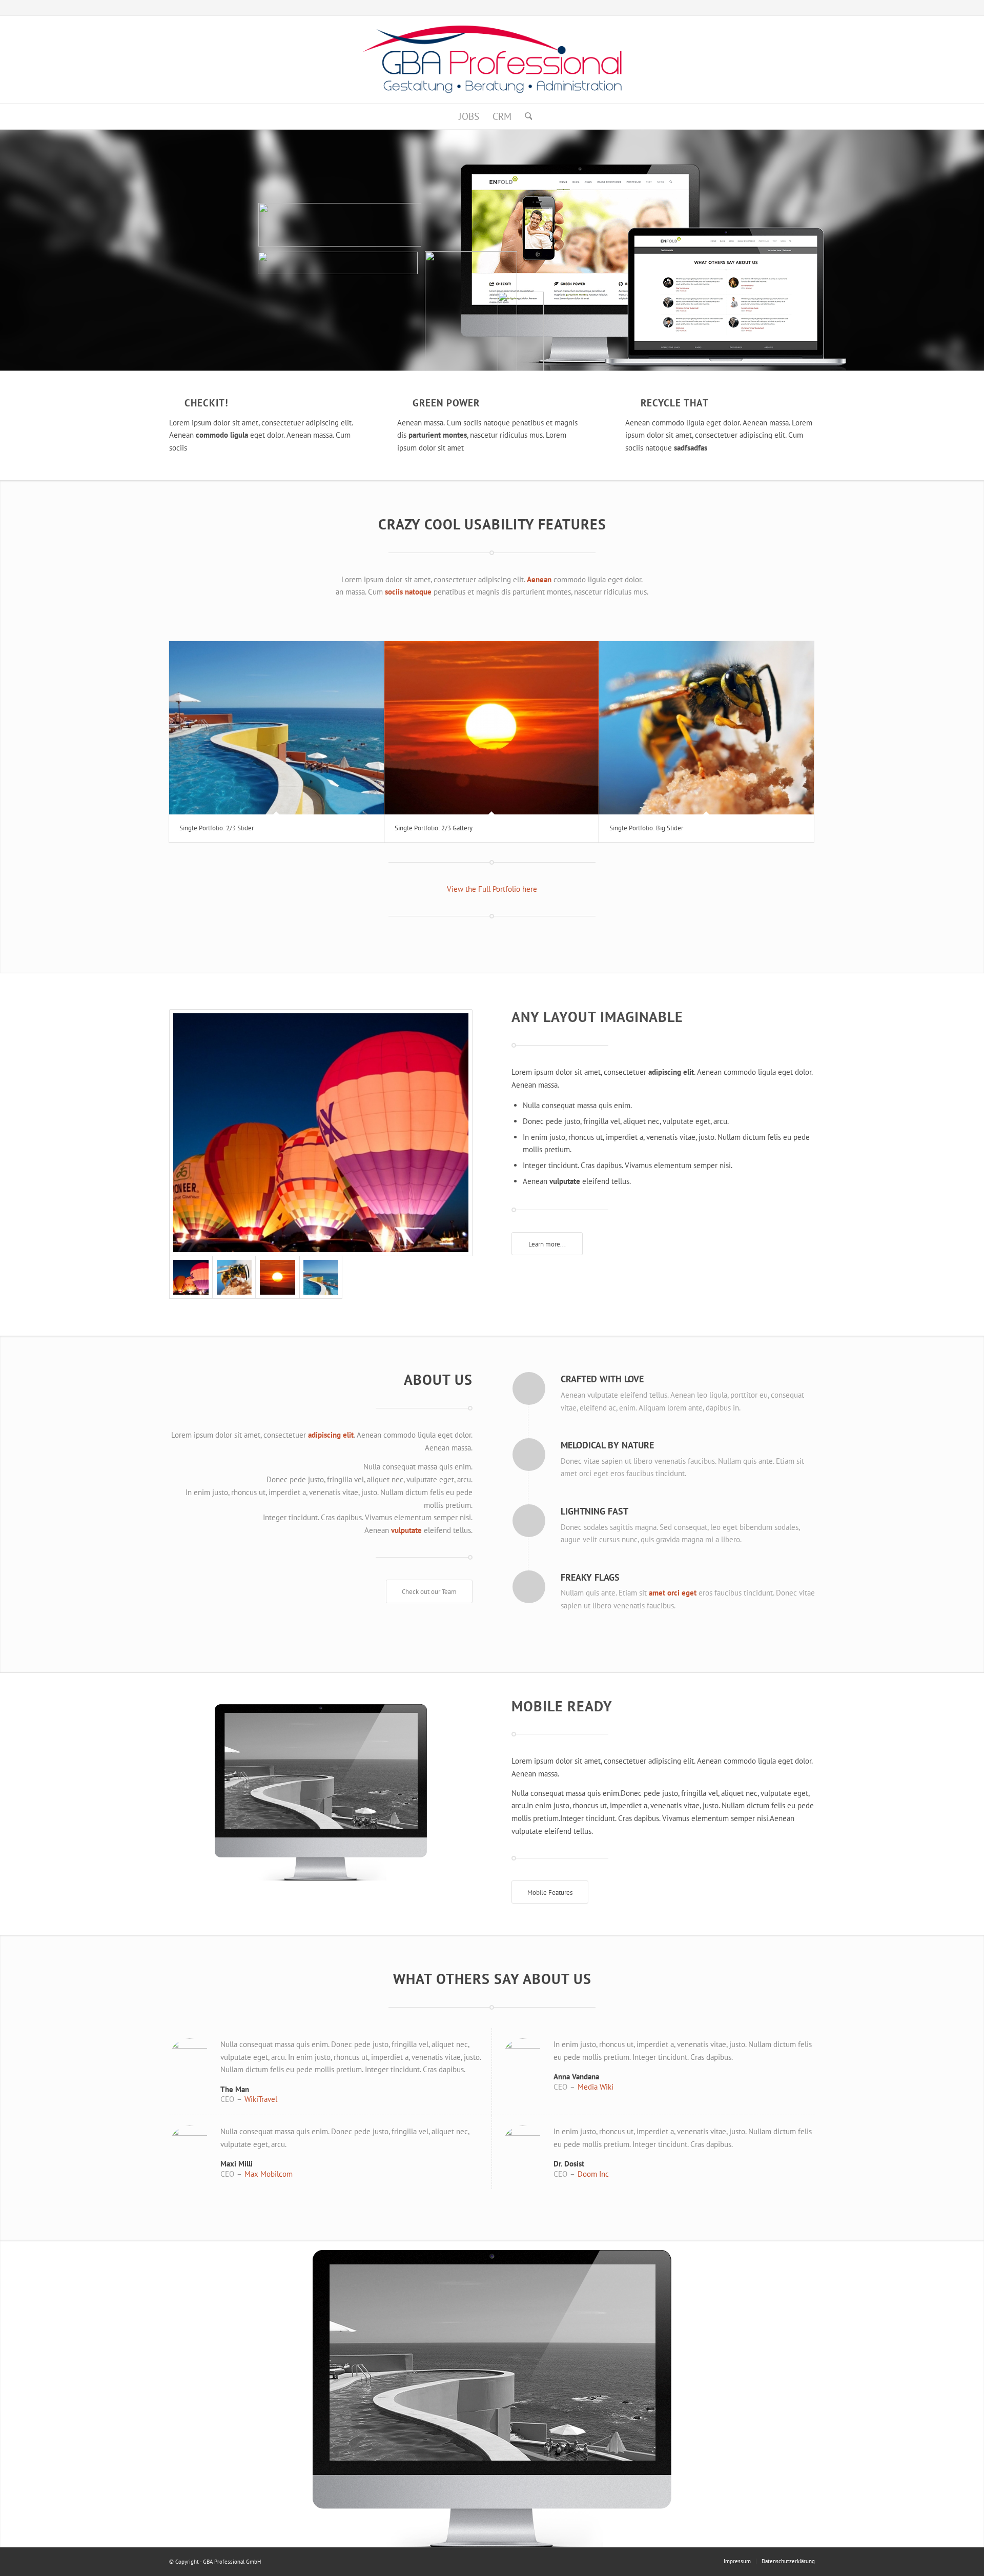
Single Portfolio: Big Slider (646, 828)
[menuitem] (469, 116)
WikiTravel (261, 2099)
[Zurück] (9, 2394)
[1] (321, 1277)
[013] (278, 1277)
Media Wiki (596, 2087)
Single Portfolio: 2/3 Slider (217, 828)
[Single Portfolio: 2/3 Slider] (276, 728)
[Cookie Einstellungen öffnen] (23, 2563)
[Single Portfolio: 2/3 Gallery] (492, 728)
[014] (234, 1277)
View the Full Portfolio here (492, 889)
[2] (321, 1133)
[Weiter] (975, 2394)
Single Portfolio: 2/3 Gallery (434, 828)
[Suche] (525, 116)
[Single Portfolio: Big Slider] (706, 728)
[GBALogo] (492, 59)
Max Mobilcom (269, 2174)
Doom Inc (593, 2174)
